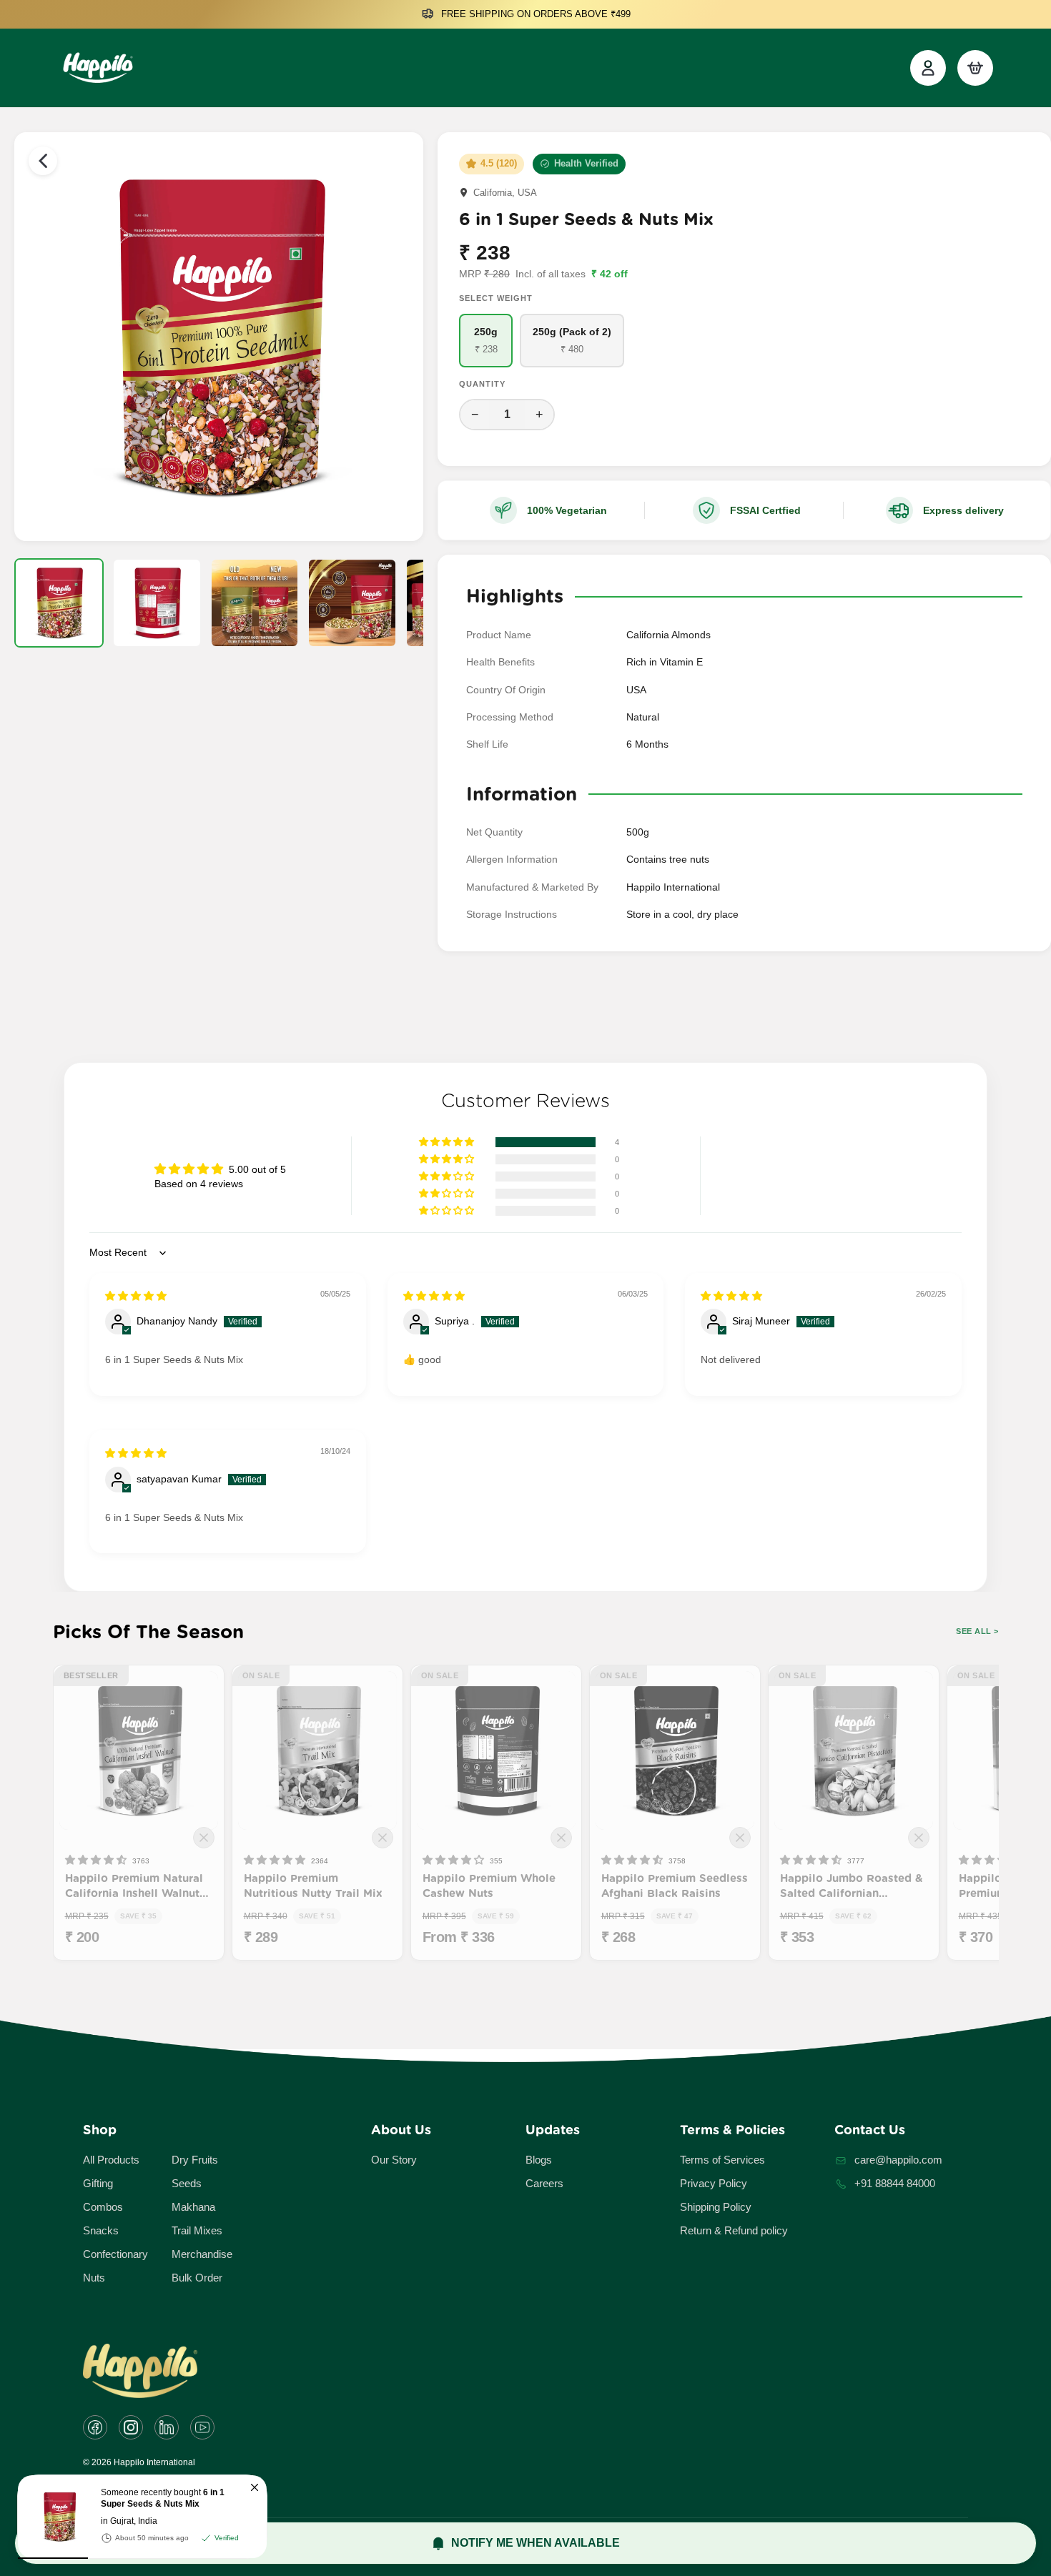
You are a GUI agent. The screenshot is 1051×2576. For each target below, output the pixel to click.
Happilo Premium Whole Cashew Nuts (489, 1886)
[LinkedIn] (167, 2427)
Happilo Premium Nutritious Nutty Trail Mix (313, 1886)
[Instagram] (131, 2427)
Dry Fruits (195, 2160)
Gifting (98, 2183)
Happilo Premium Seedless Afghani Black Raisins (675, 1886)
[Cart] (975, 68)
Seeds (187, 2183)
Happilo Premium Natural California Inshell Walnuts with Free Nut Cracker (135, 1887)
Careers (544, 2183)
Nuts (94, 2278)
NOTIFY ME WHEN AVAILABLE (536, 2543)
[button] (448, 1142)
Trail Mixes (197, 2230)
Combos (103, 2207)
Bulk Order (197, 2278)
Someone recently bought (163, 2498)
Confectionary (115, 2254)
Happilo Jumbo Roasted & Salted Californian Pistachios (851, 1887)
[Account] (928, 68)
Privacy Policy (714, 2183)
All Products (111, 2160)
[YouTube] (202, 2427)
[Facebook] (95, 2427)
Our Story (394, 2160)
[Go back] (43, 161)
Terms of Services (722, 2160)
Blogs (539, 2160)
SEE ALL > (977, 1631)
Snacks (101, 2230)
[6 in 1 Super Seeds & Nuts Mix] (54, 2517)
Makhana (193, 2207)
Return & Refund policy (734, 2230)
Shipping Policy (716, 2207)
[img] (136, 1296)
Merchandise (202, 2254)
